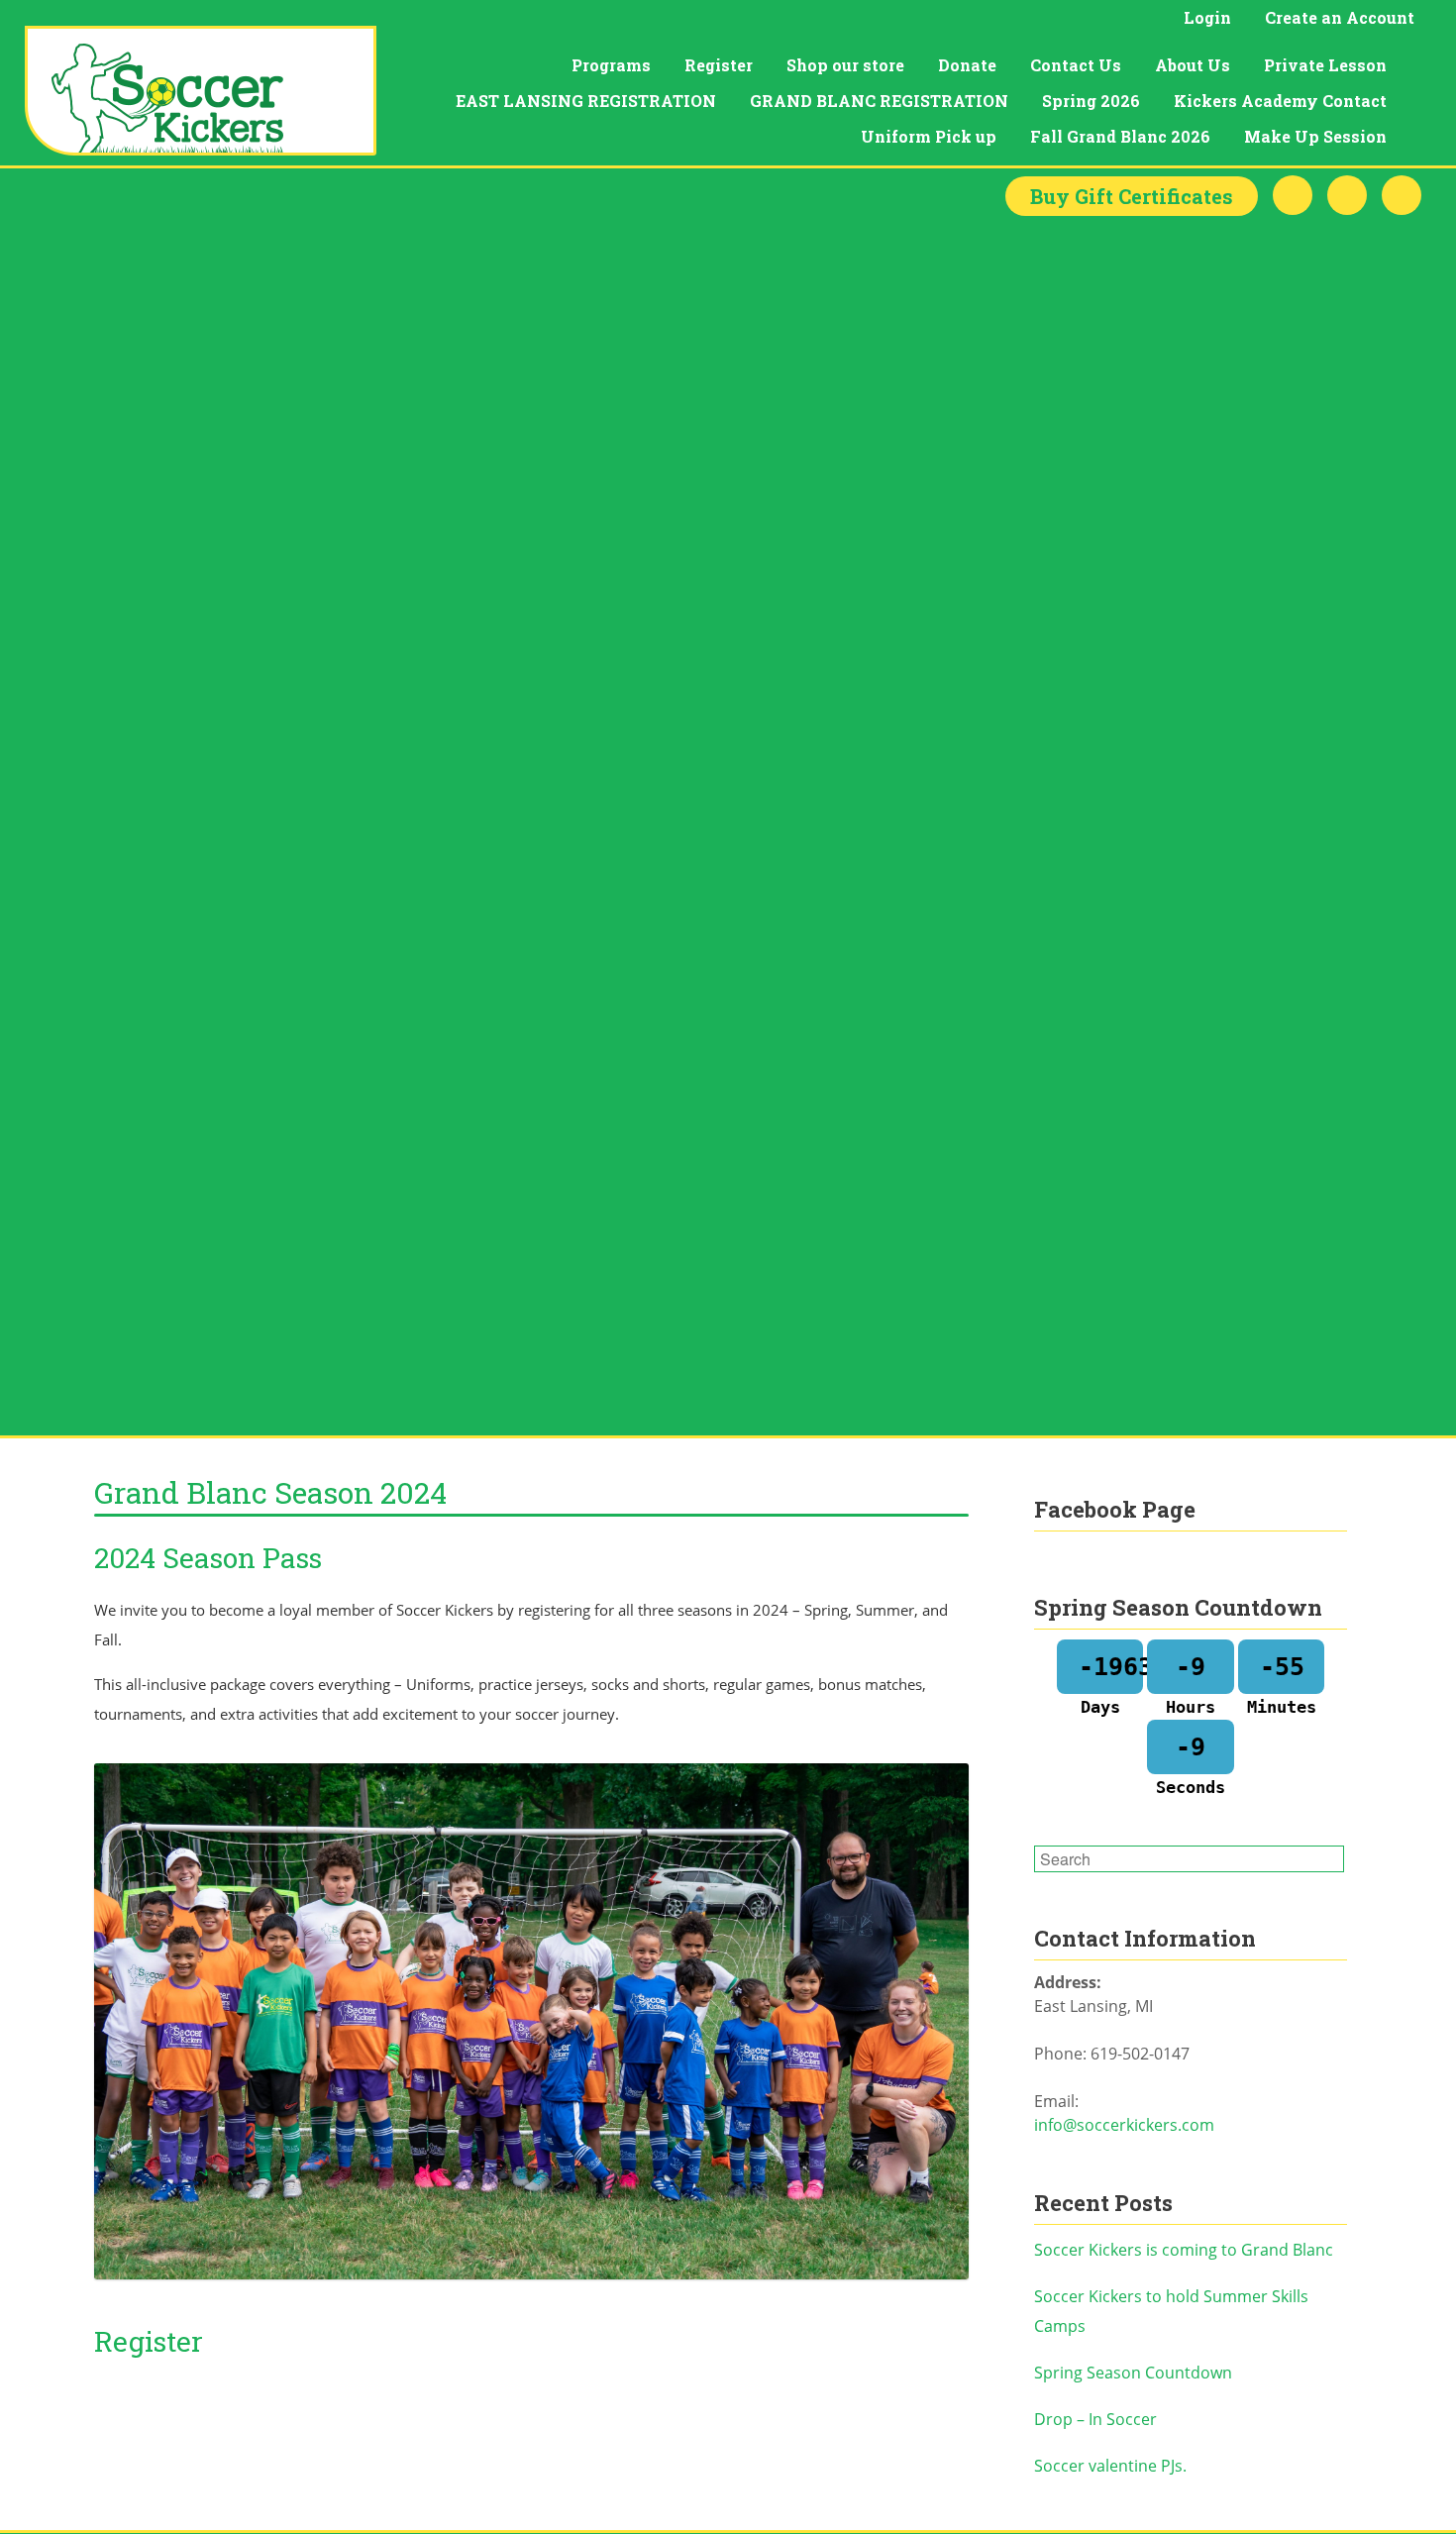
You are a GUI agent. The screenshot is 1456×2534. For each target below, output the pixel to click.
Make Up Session (1315, 136)
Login (1207, 17)
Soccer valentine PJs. (1110, 2466)
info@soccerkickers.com (1124, 2125)
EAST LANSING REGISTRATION (586, 101)
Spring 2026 (1091, 101)
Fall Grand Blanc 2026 (1120, 136)
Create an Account (1340, 17)
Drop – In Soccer (1095, 2419)
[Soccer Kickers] (201, 91)
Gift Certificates (1132, 196)
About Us (1193, 65)
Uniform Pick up (929, 136)
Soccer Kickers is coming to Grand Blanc (1184, 2250)
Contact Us (1076, 65)
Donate (967, 65)
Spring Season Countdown (1133, 2373)
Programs (611, 65)
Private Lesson (1325, 65)
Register (719, 65)
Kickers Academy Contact (1280, 101)
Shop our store (845, 65)
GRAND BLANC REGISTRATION (879, 101)
